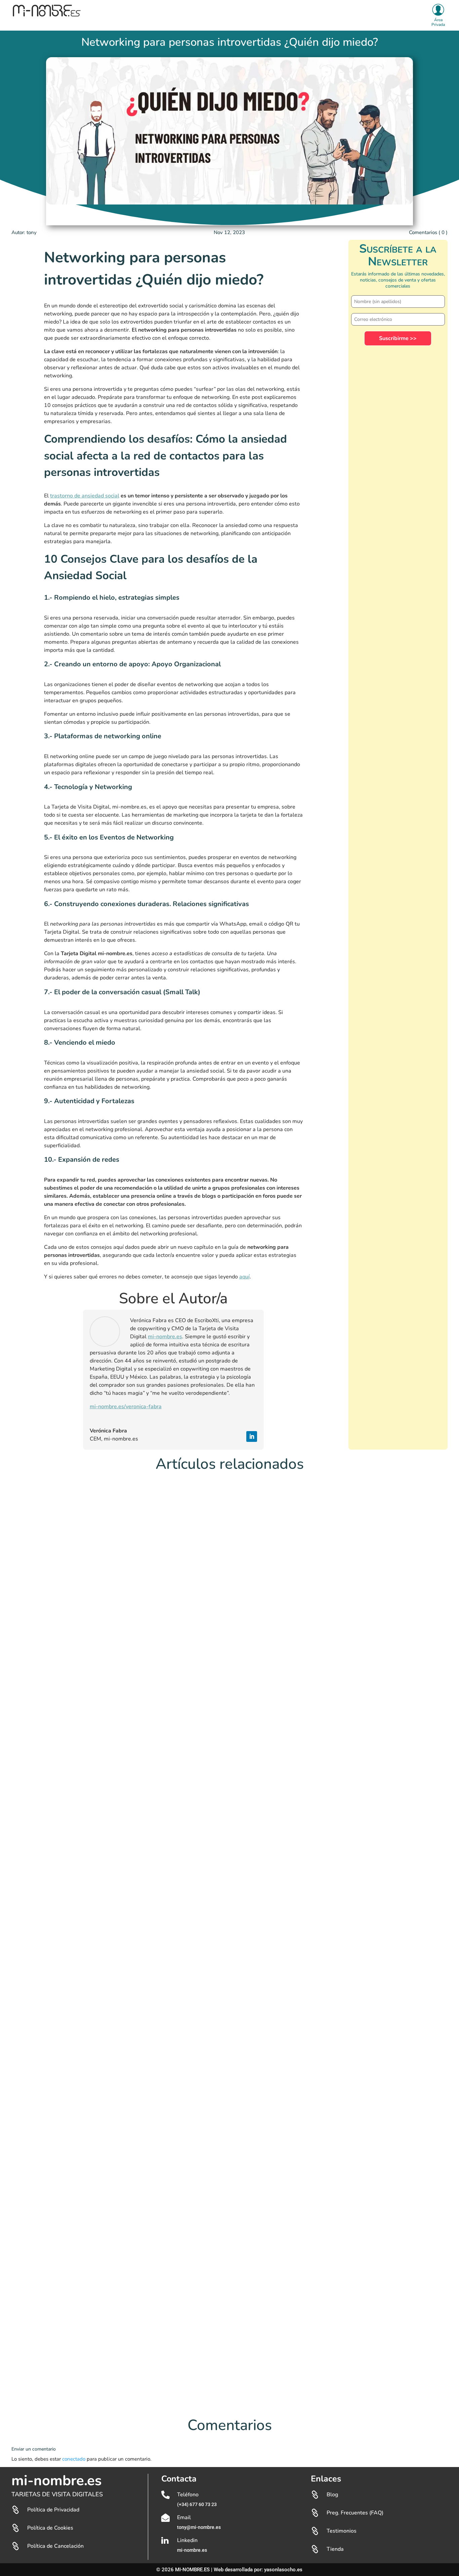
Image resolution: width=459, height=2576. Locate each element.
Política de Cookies (50, 2528)
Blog (332, 2495)
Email (184, 2517)
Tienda (335, 2549)
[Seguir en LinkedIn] (252, 1436)
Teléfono (188, 2495)
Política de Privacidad (53, 2510)
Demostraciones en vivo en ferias (58, 2388)
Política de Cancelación (55, 2546)
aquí (244, 1277)
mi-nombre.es (165, 1337)
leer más (28, 1780)
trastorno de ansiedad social (85, 496)
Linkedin (187, 2540)
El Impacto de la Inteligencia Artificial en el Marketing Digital (88, 2079)
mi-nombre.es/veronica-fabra (126, 1407)
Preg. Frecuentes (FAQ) (355, 2513)
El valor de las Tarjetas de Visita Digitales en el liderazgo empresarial (98, 1770)
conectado (74, 2459)
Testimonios (342, 2531)
